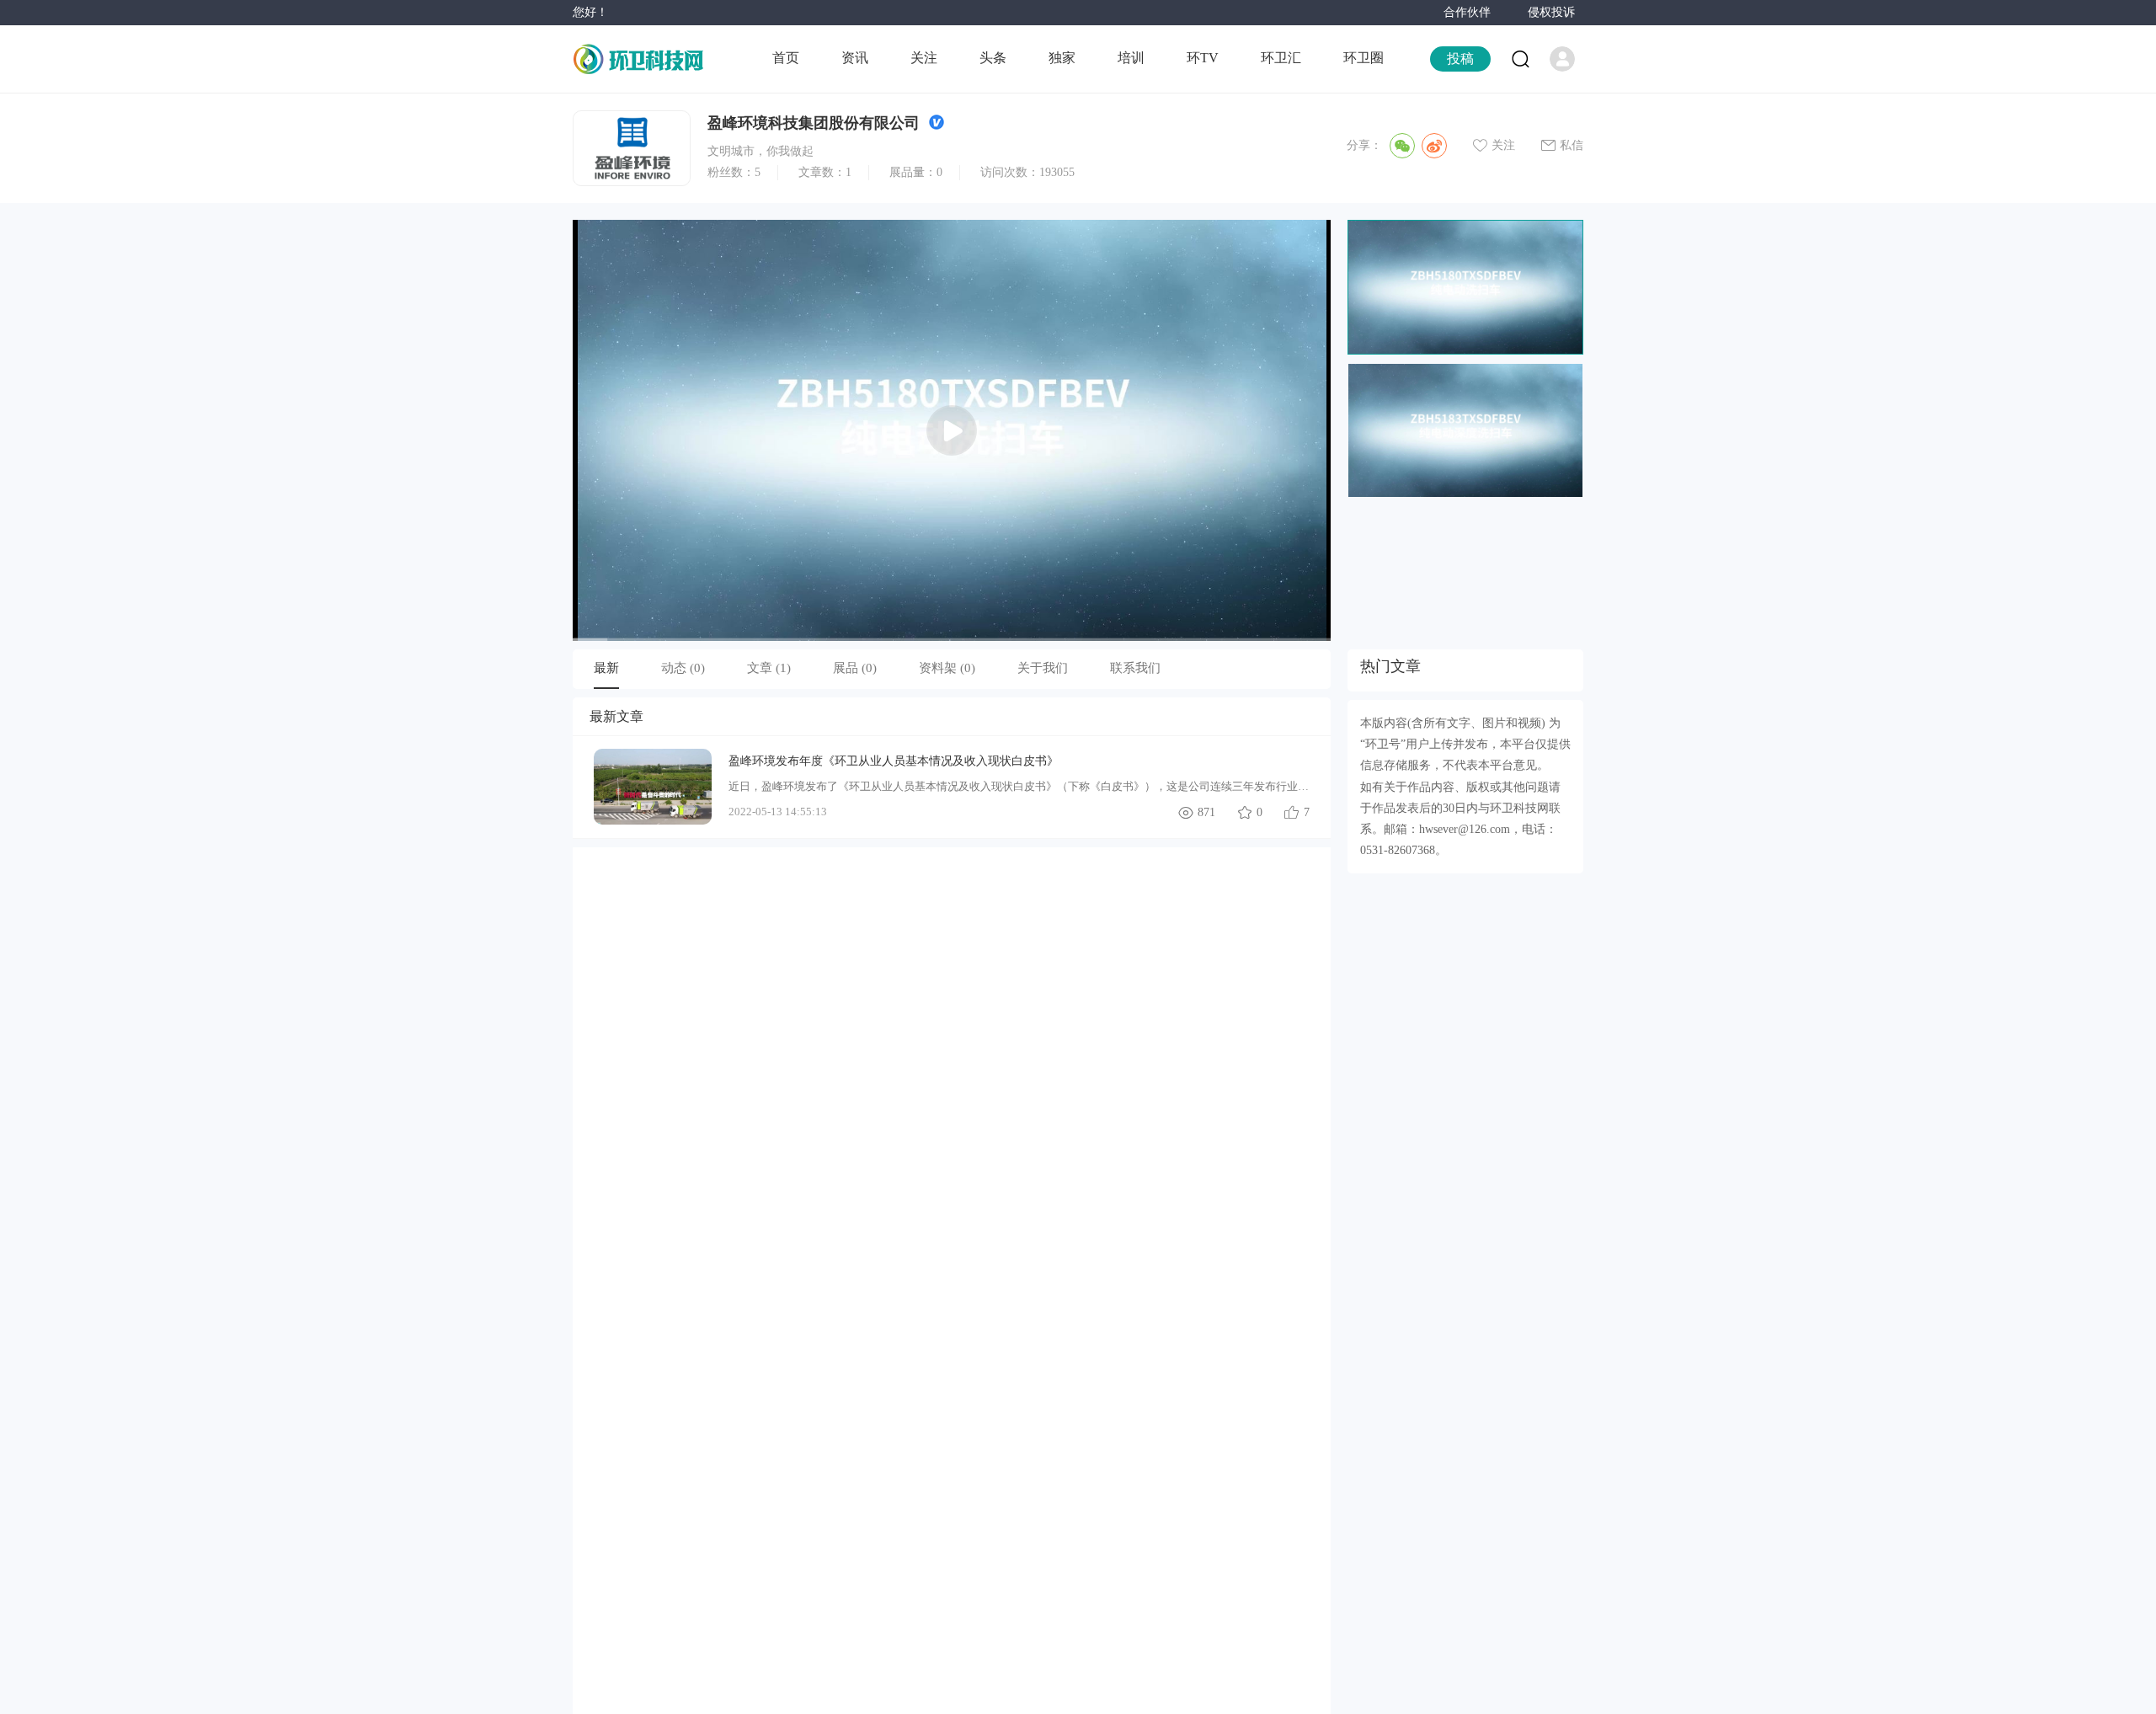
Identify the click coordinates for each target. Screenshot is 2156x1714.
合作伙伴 (1467, 12)
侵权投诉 (1551, 12)
